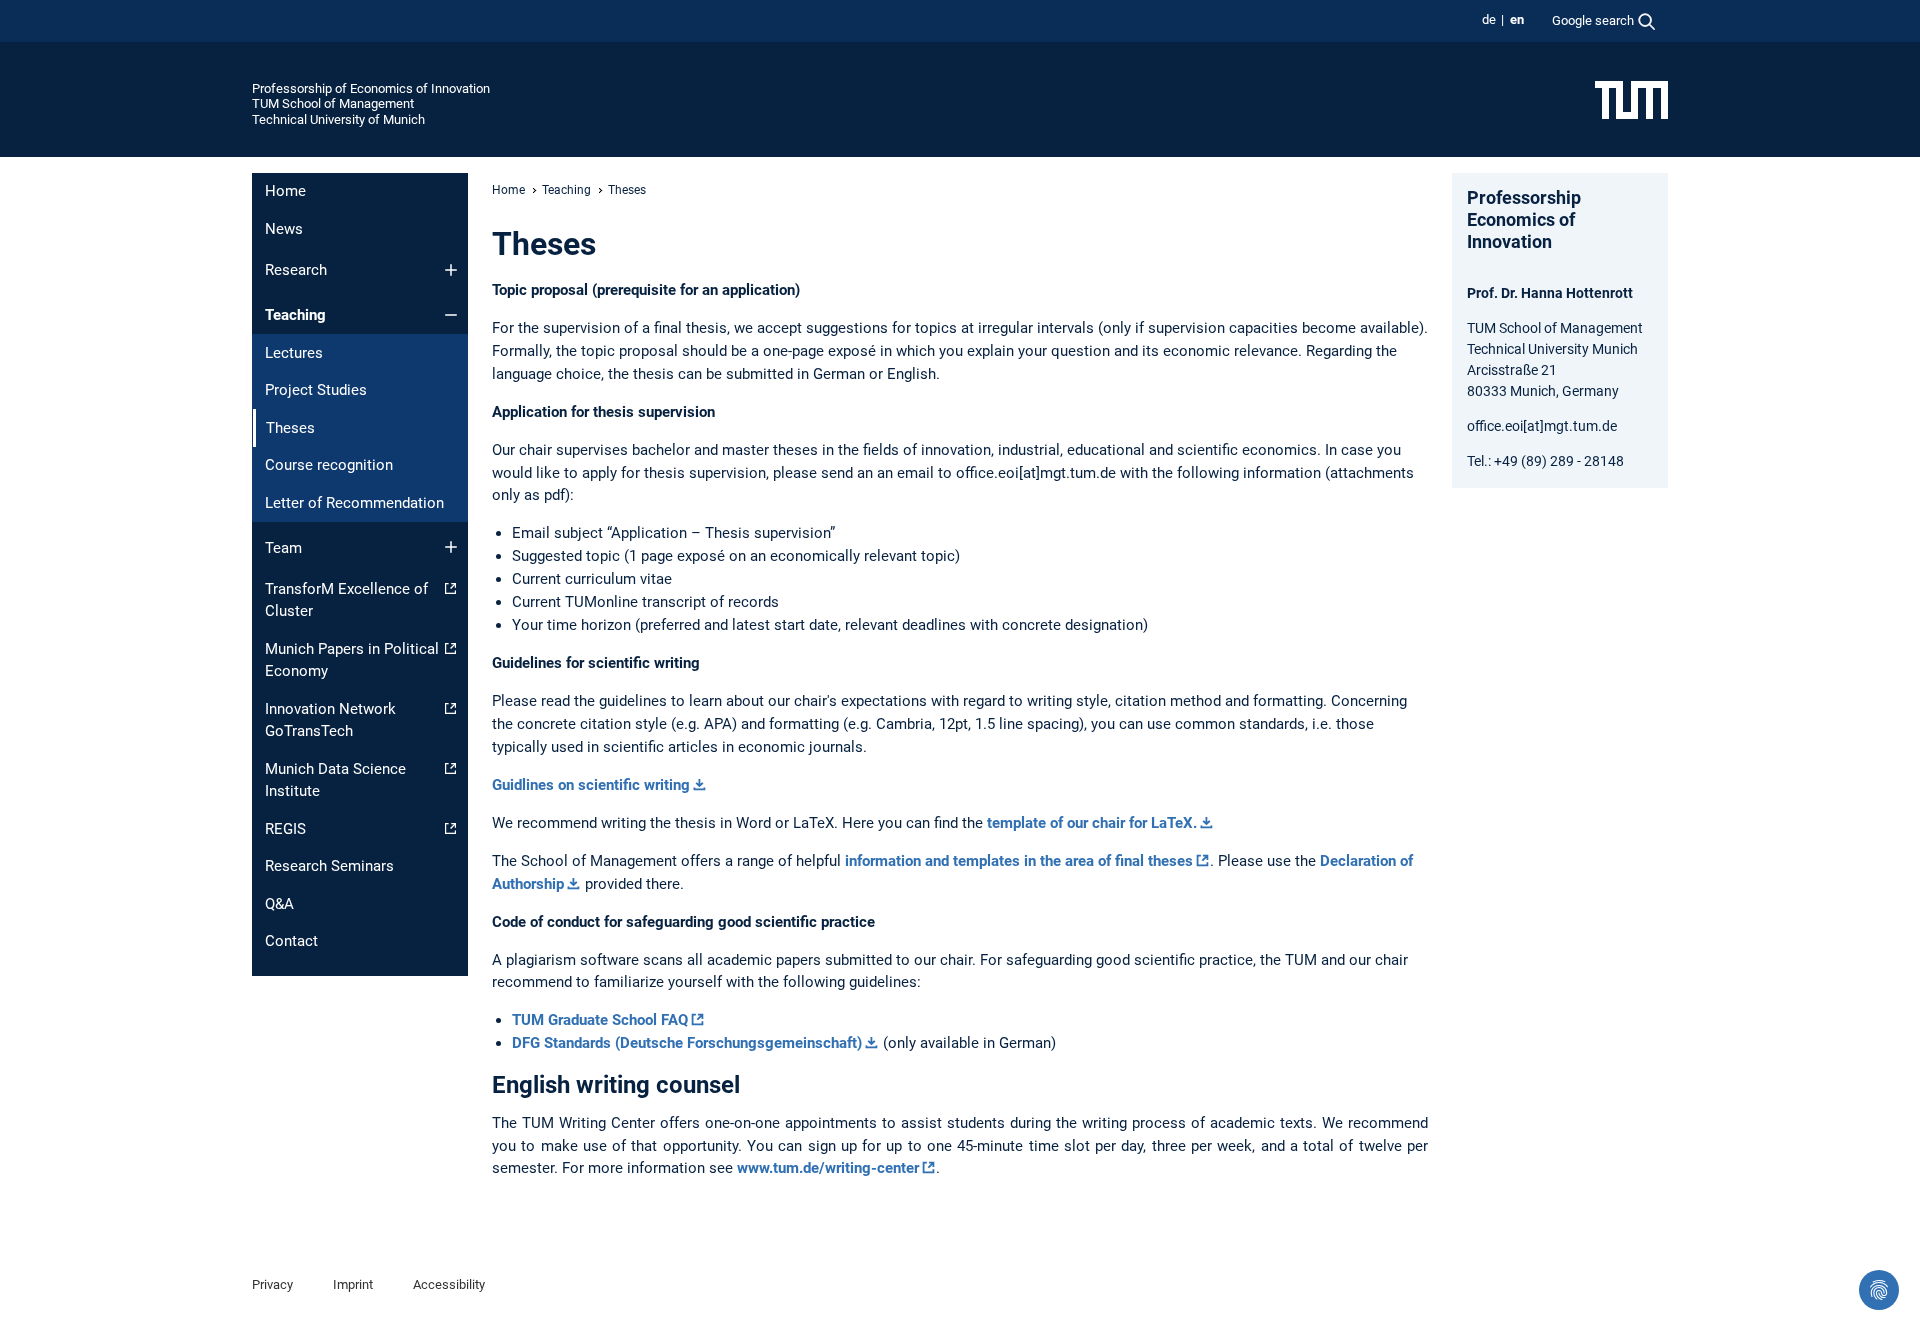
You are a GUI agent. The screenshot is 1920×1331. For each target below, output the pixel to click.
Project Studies (316, 390)
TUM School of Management (333, 103)
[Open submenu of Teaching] (451, 315)
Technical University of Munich (338, 119)
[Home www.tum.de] (1631, 99)
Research (296, 270)
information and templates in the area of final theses (1019, 861)
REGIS (285, 829)
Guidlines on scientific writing (591, 785)
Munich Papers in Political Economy (352, 660)
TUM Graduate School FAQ (600, 1020)
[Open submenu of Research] (451, 270)
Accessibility (449, 1284)
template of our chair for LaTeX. (1092, 823)
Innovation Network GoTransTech (330, 720)
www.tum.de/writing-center (828, 1168)
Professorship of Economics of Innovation (371, 88)
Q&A (279, 904)
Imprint (353, 1284)
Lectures (294, 353)
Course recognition (329, 465)
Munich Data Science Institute (335, 780)
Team (283, 548)
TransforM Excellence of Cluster (346, 600)
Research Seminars (329, 866)
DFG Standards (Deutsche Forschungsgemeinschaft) (687, 1043)
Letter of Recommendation (354, 503)
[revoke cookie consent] (1879, 1290)
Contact (291, 941)
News (284, 229)
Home (285, 191)
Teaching (295, 315)
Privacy (272, 1284)
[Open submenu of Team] (451, 547)
